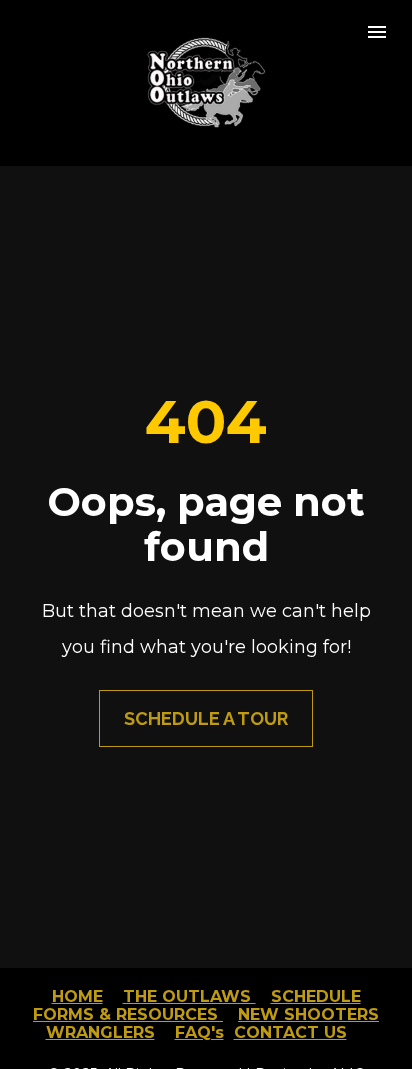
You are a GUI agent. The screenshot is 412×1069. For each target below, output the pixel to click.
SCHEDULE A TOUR (206, 718)
